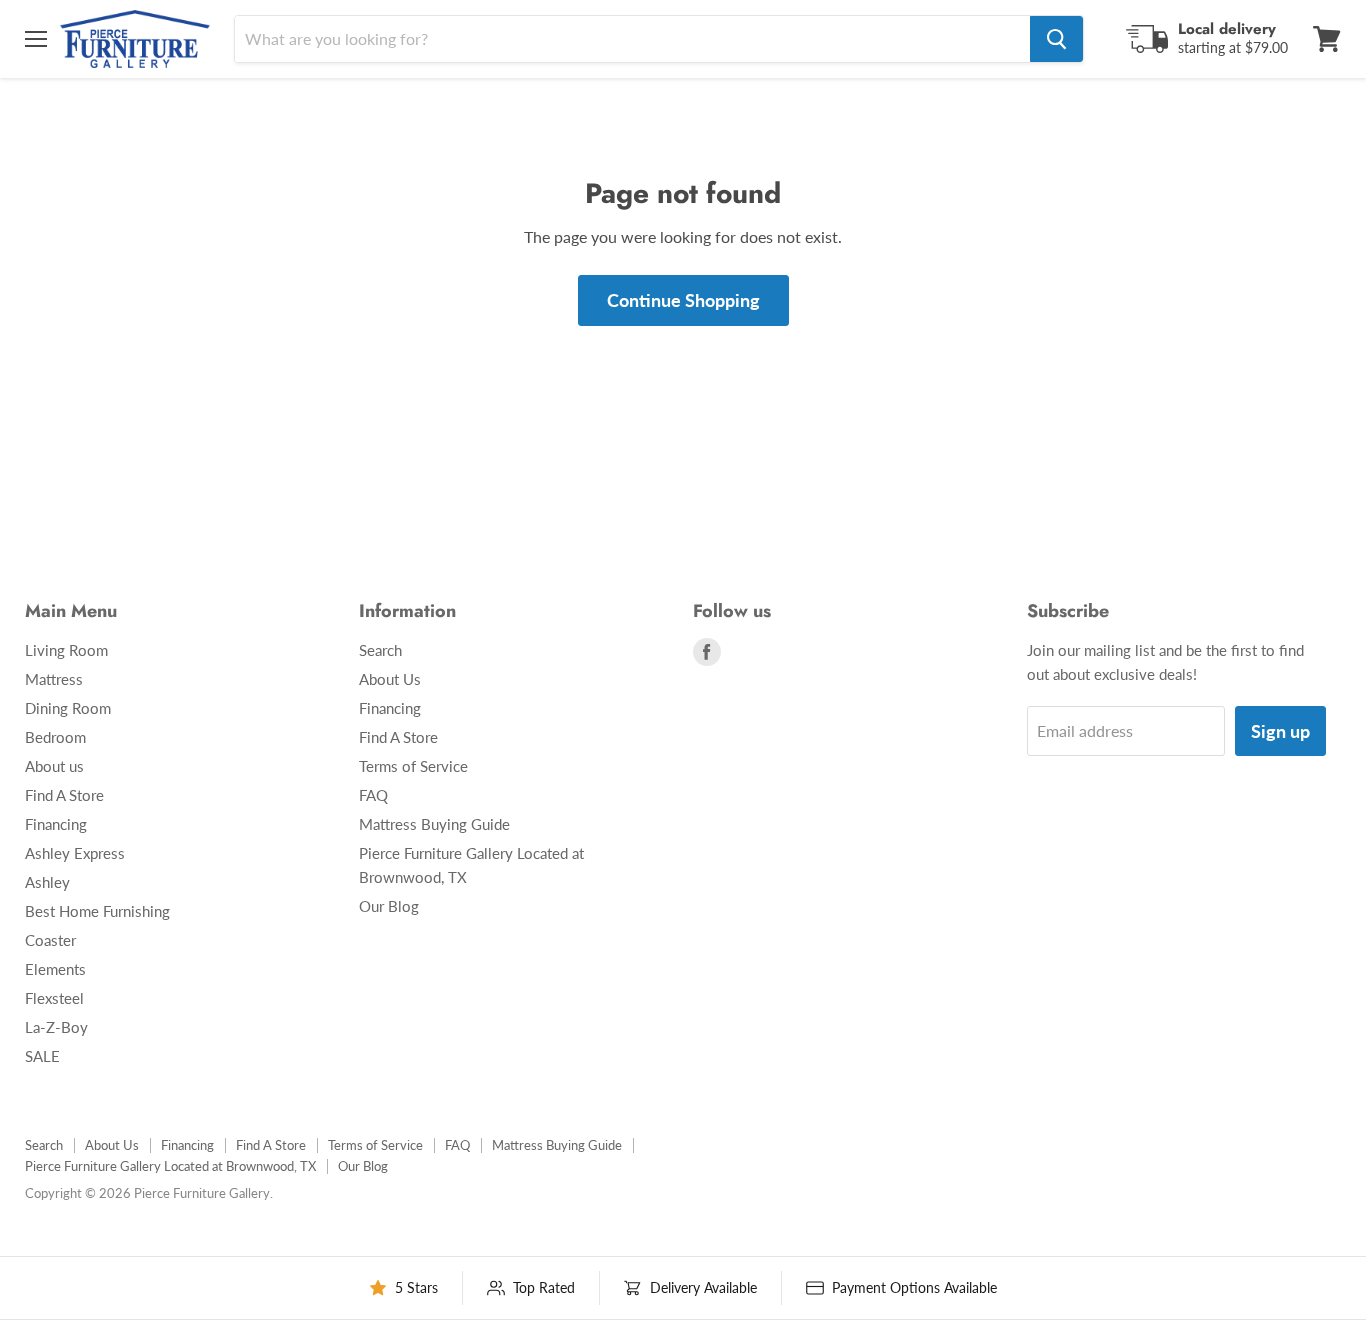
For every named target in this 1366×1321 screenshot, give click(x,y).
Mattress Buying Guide (434, 824)
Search (380, 650)
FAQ (373, 795)
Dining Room (68, 708)
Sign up (1280, 731)
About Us (390, 679)
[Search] (1056, 39)
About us (54, 766)
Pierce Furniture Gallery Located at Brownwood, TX (170, 1166)
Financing (56, 824)
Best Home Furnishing (97, 911)
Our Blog (389, 906)
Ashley (47, 882)
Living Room (66, 650)
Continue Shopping (683, 300)
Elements (55, 969)
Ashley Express (75, 853)
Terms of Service (413, 766)
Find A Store (64, 795)
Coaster (50, 940)
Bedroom (55, 737)
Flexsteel (54, 998)
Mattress (54, 679)
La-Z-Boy (56, 1027)
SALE (42, 1056)
